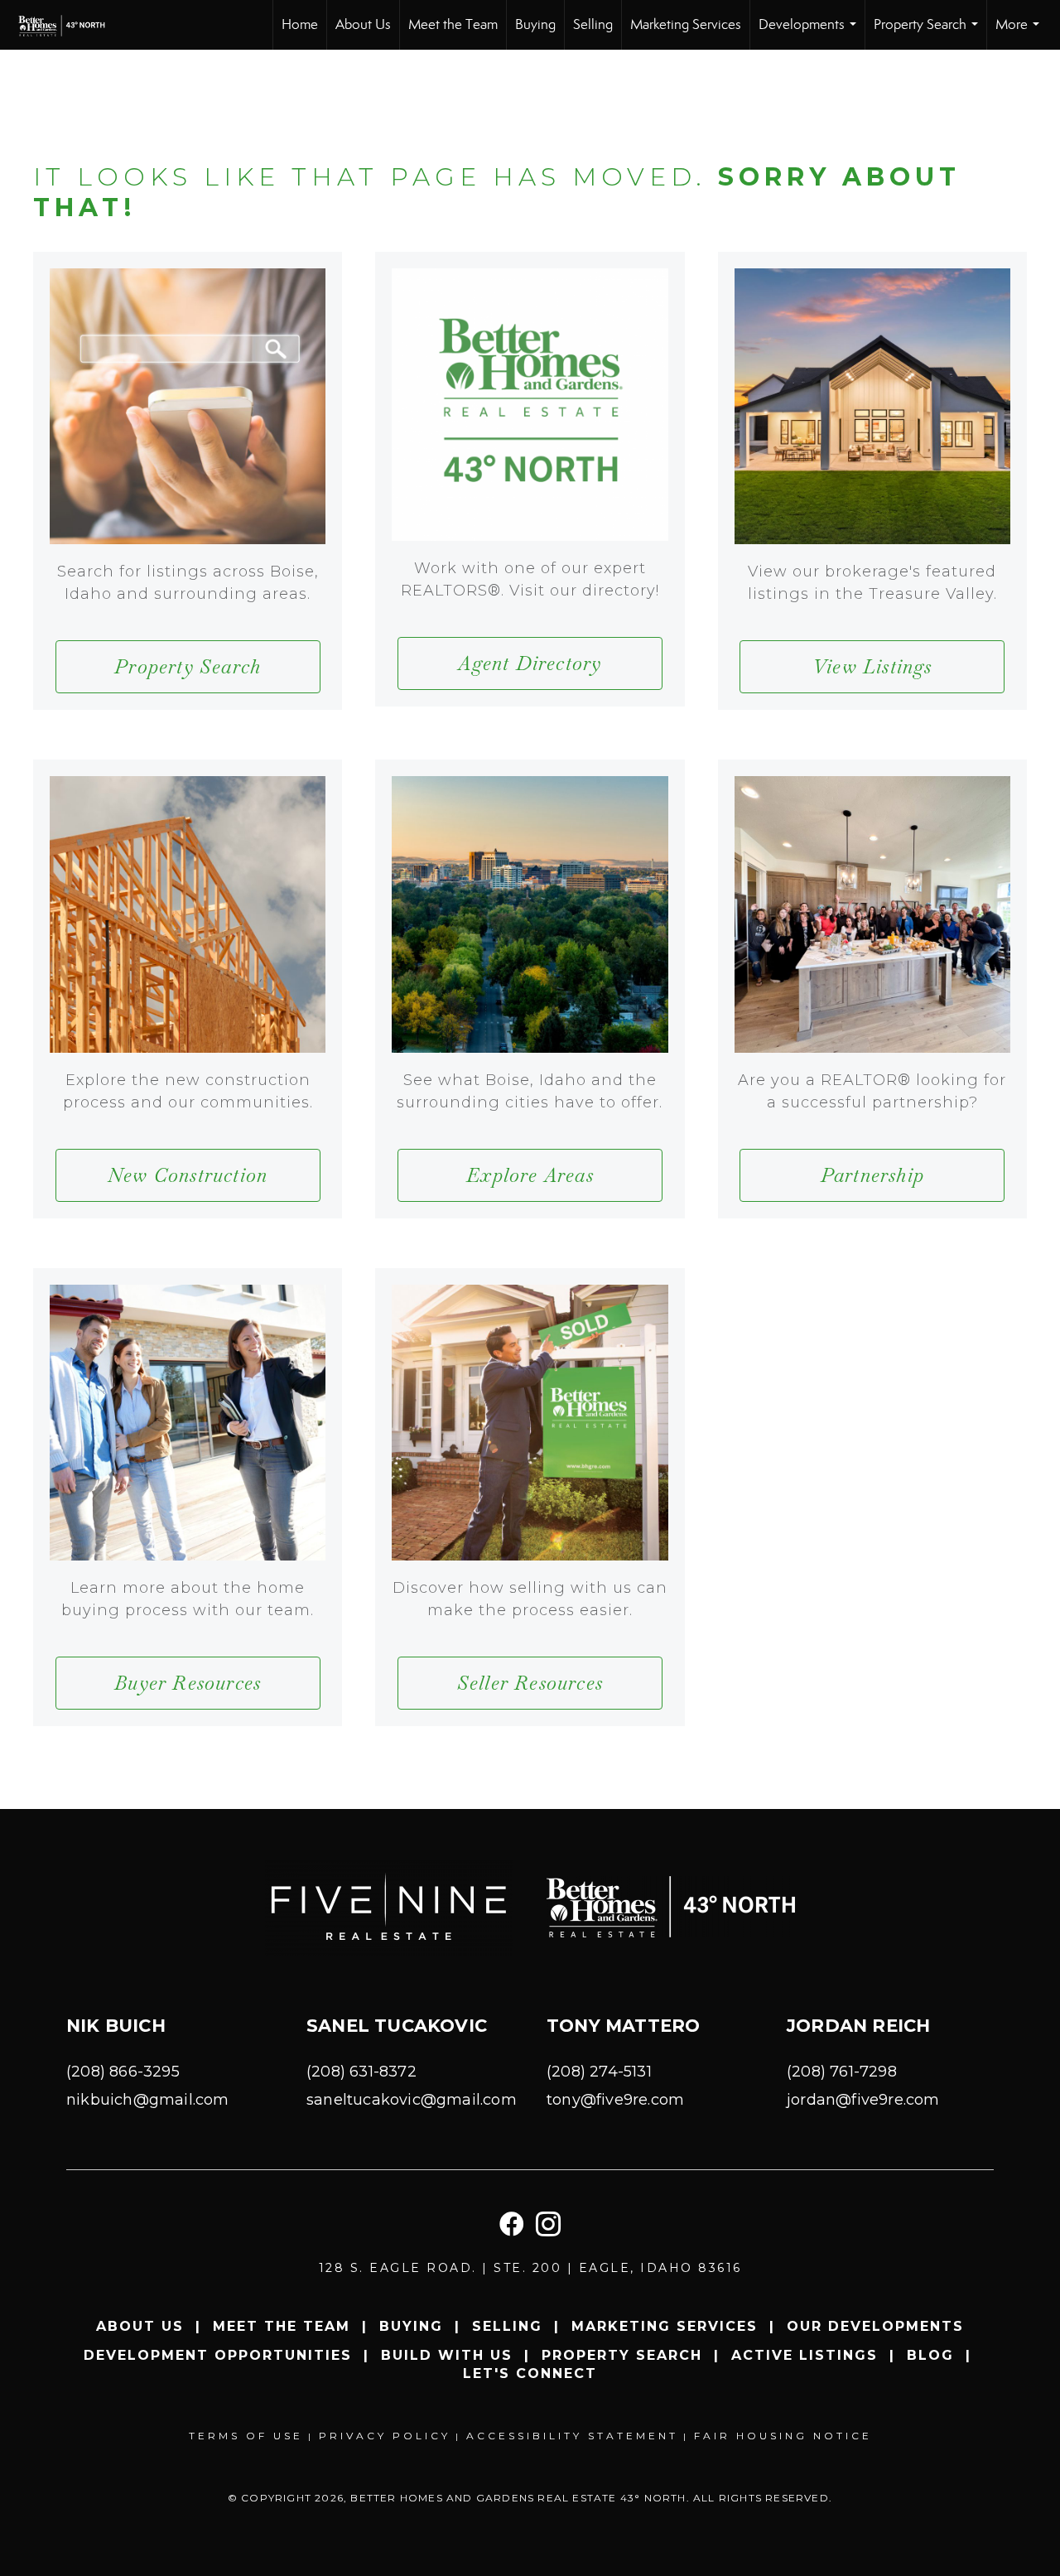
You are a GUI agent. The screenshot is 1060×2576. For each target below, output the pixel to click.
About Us (363, 24)
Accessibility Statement (572, 2436)
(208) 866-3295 (123, 2072)
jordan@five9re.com (863, 2100)
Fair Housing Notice (783, 2436)
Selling (593, 24)
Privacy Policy (385, 2436)
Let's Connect (530, 2373)
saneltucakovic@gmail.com (412, 2100)
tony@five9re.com (615, 2100)
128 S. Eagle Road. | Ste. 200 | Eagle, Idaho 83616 (530, 2268)
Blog (930, 2355)
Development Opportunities (218, 2355)
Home (300, 24)
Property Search (929, 33)
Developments (811, 33)
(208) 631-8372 (361, 2072)
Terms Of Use (246, 2436)
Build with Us (447, 2355)
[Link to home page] (73, 25)
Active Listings (805, 2355)
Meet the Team (453, 24)
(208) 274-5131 (599, 2072)
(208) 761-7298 (842, 2072)
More (1021, 33)
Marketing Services (686, 24)
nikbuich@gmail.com (148, 2100)
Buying (535, 24)
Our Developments (875, 2326)
